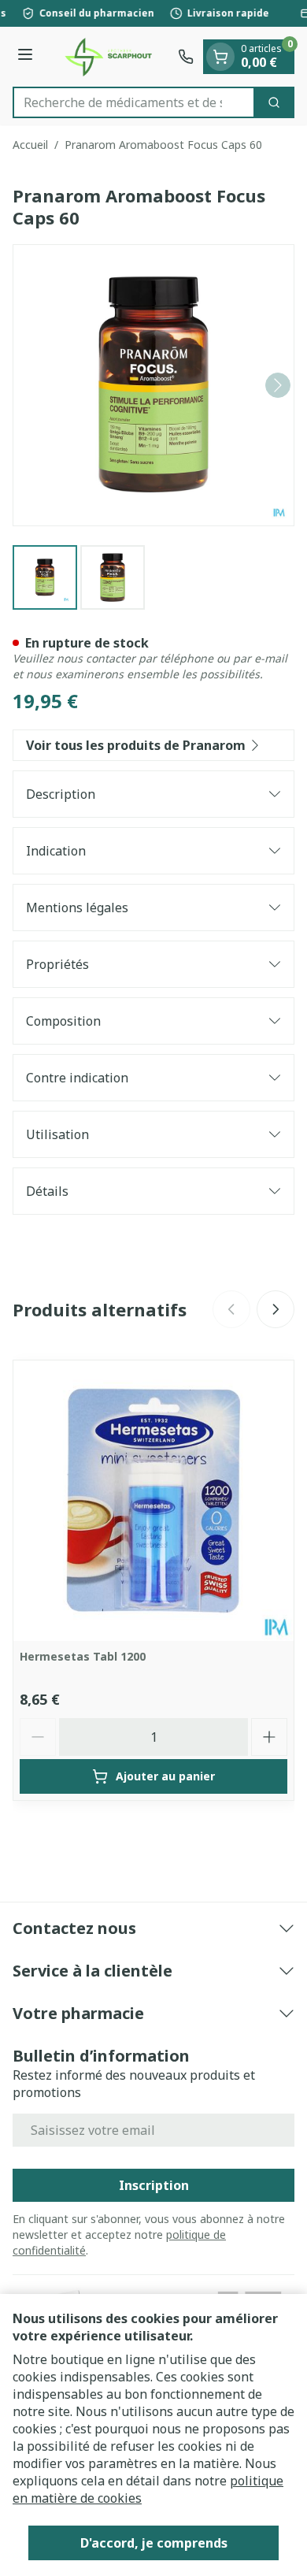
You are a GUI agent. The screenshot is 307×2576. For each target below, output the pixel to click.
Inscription (154, 2185)
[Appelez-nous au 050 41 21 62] (186, 57)
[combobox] (134, 102)
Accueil (30, 145)
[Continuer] (278, 385)
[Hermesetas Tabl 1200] (153, 1501)
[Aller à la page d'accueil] (108, 57)
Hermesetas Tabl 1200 (83, 1656)
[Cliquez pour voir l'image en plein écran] (153, 385)
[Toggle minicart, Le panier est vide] (220, 57)
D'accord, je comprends (154, 2543)
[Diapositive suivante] (276, 1309)
